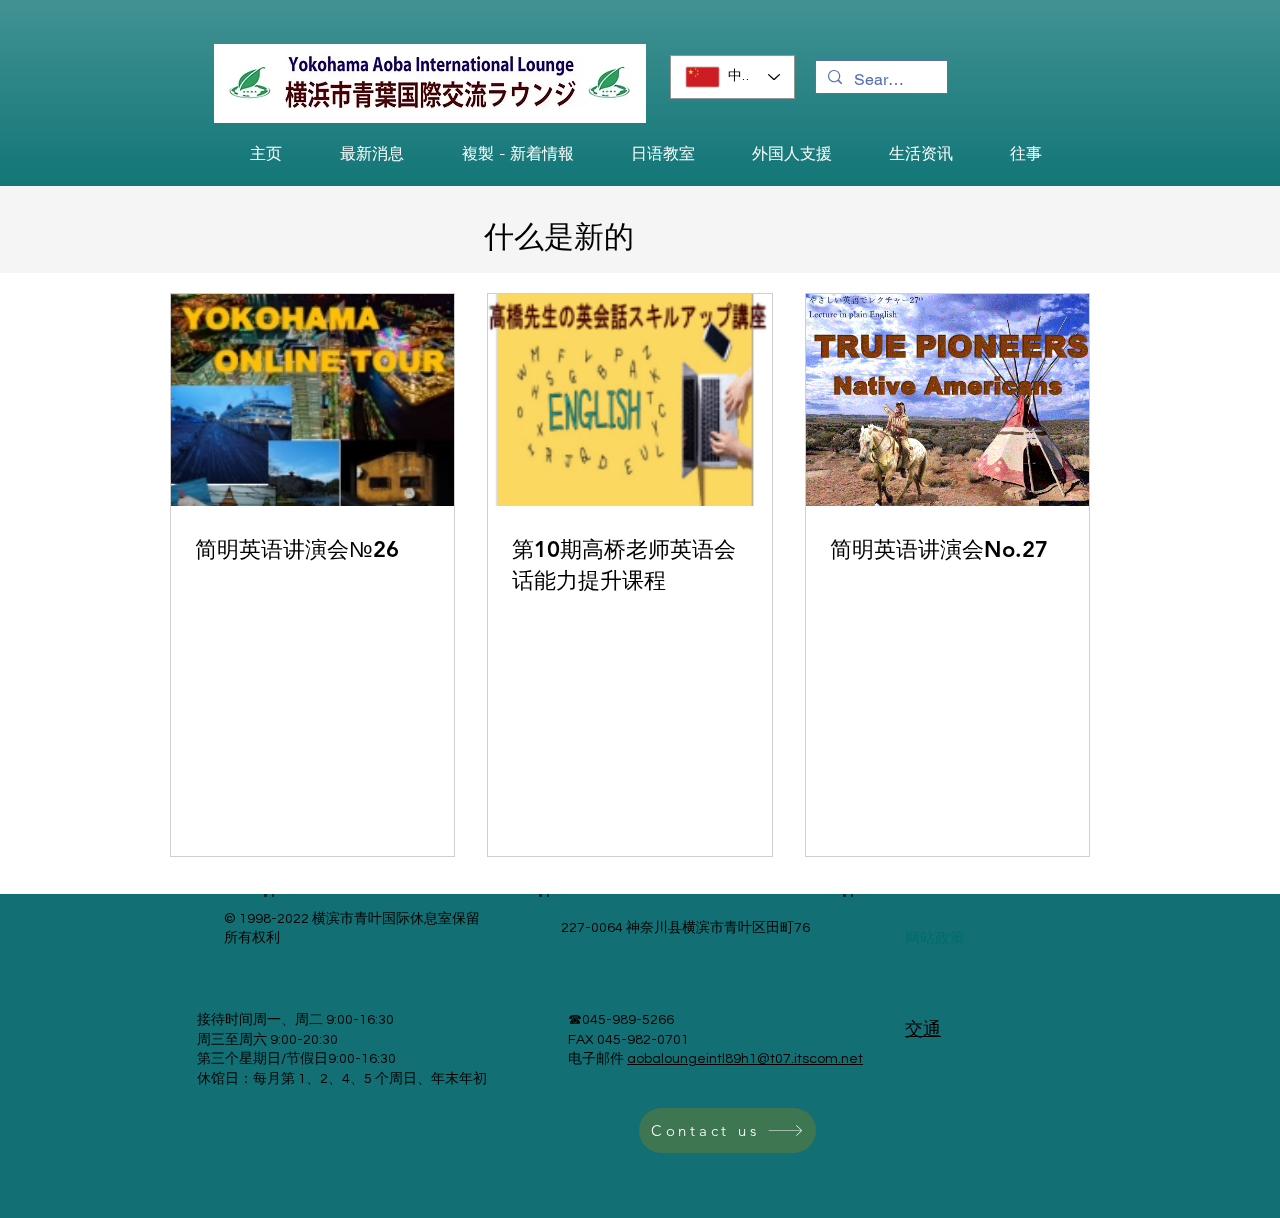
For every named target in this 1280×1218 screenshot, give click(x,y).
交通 (923, 1029)
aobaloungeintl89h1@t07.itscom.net (745, 1059)
